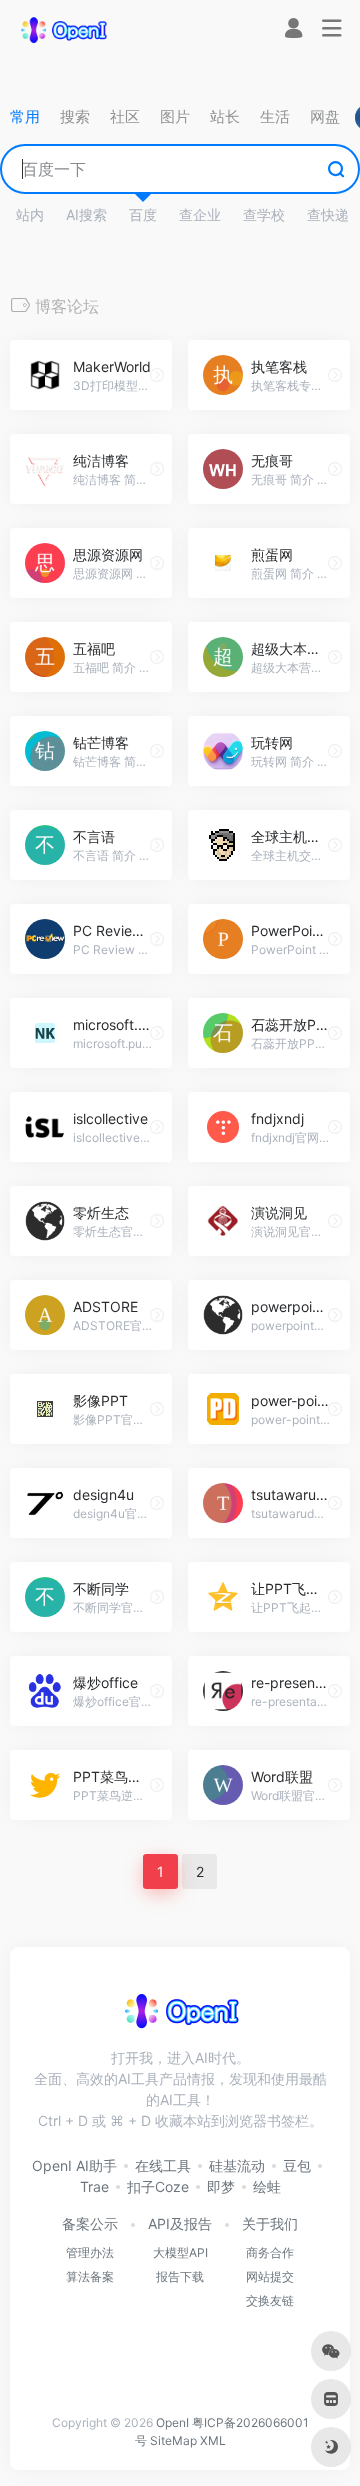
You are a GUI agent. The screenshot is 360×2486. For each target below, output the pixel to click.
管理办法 (90, 2252)
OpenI (172, 2422)
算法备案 (90, 2276)
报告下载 (180, 2276)
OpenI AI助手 (74, 2165)
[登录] (293, 30)
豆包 (297, 2165)
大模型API (180, 2252)
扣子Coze (158, 2186)
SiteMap (173, 2440)
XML (213, 2440)
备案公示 (90, 2223)
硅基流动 (237, 2165)
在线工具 (163, 2165)
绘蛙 (267, 2186)
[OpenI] (63, 29)
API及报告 (180, 2223)
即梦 (221, 2186)
